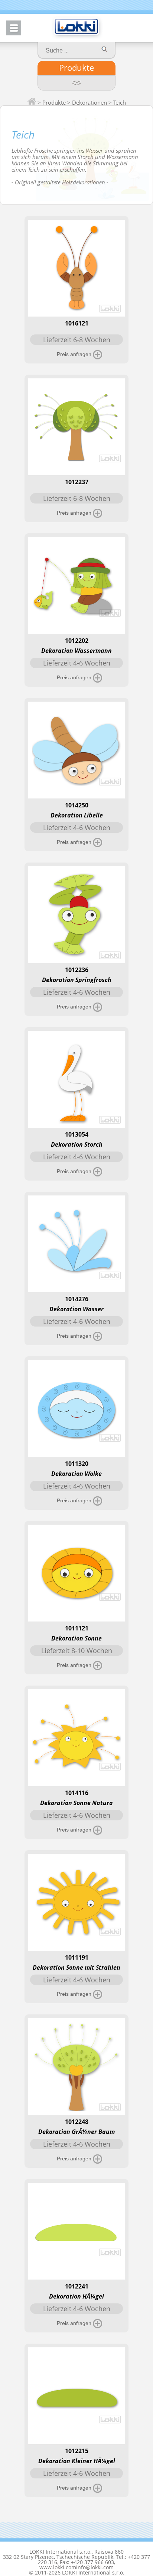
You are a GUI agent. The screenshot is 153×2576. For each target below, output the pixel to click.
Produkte (76, 67)
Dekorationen (89, 102)
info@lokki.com (95, 2567)
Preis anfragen (75, 354)
